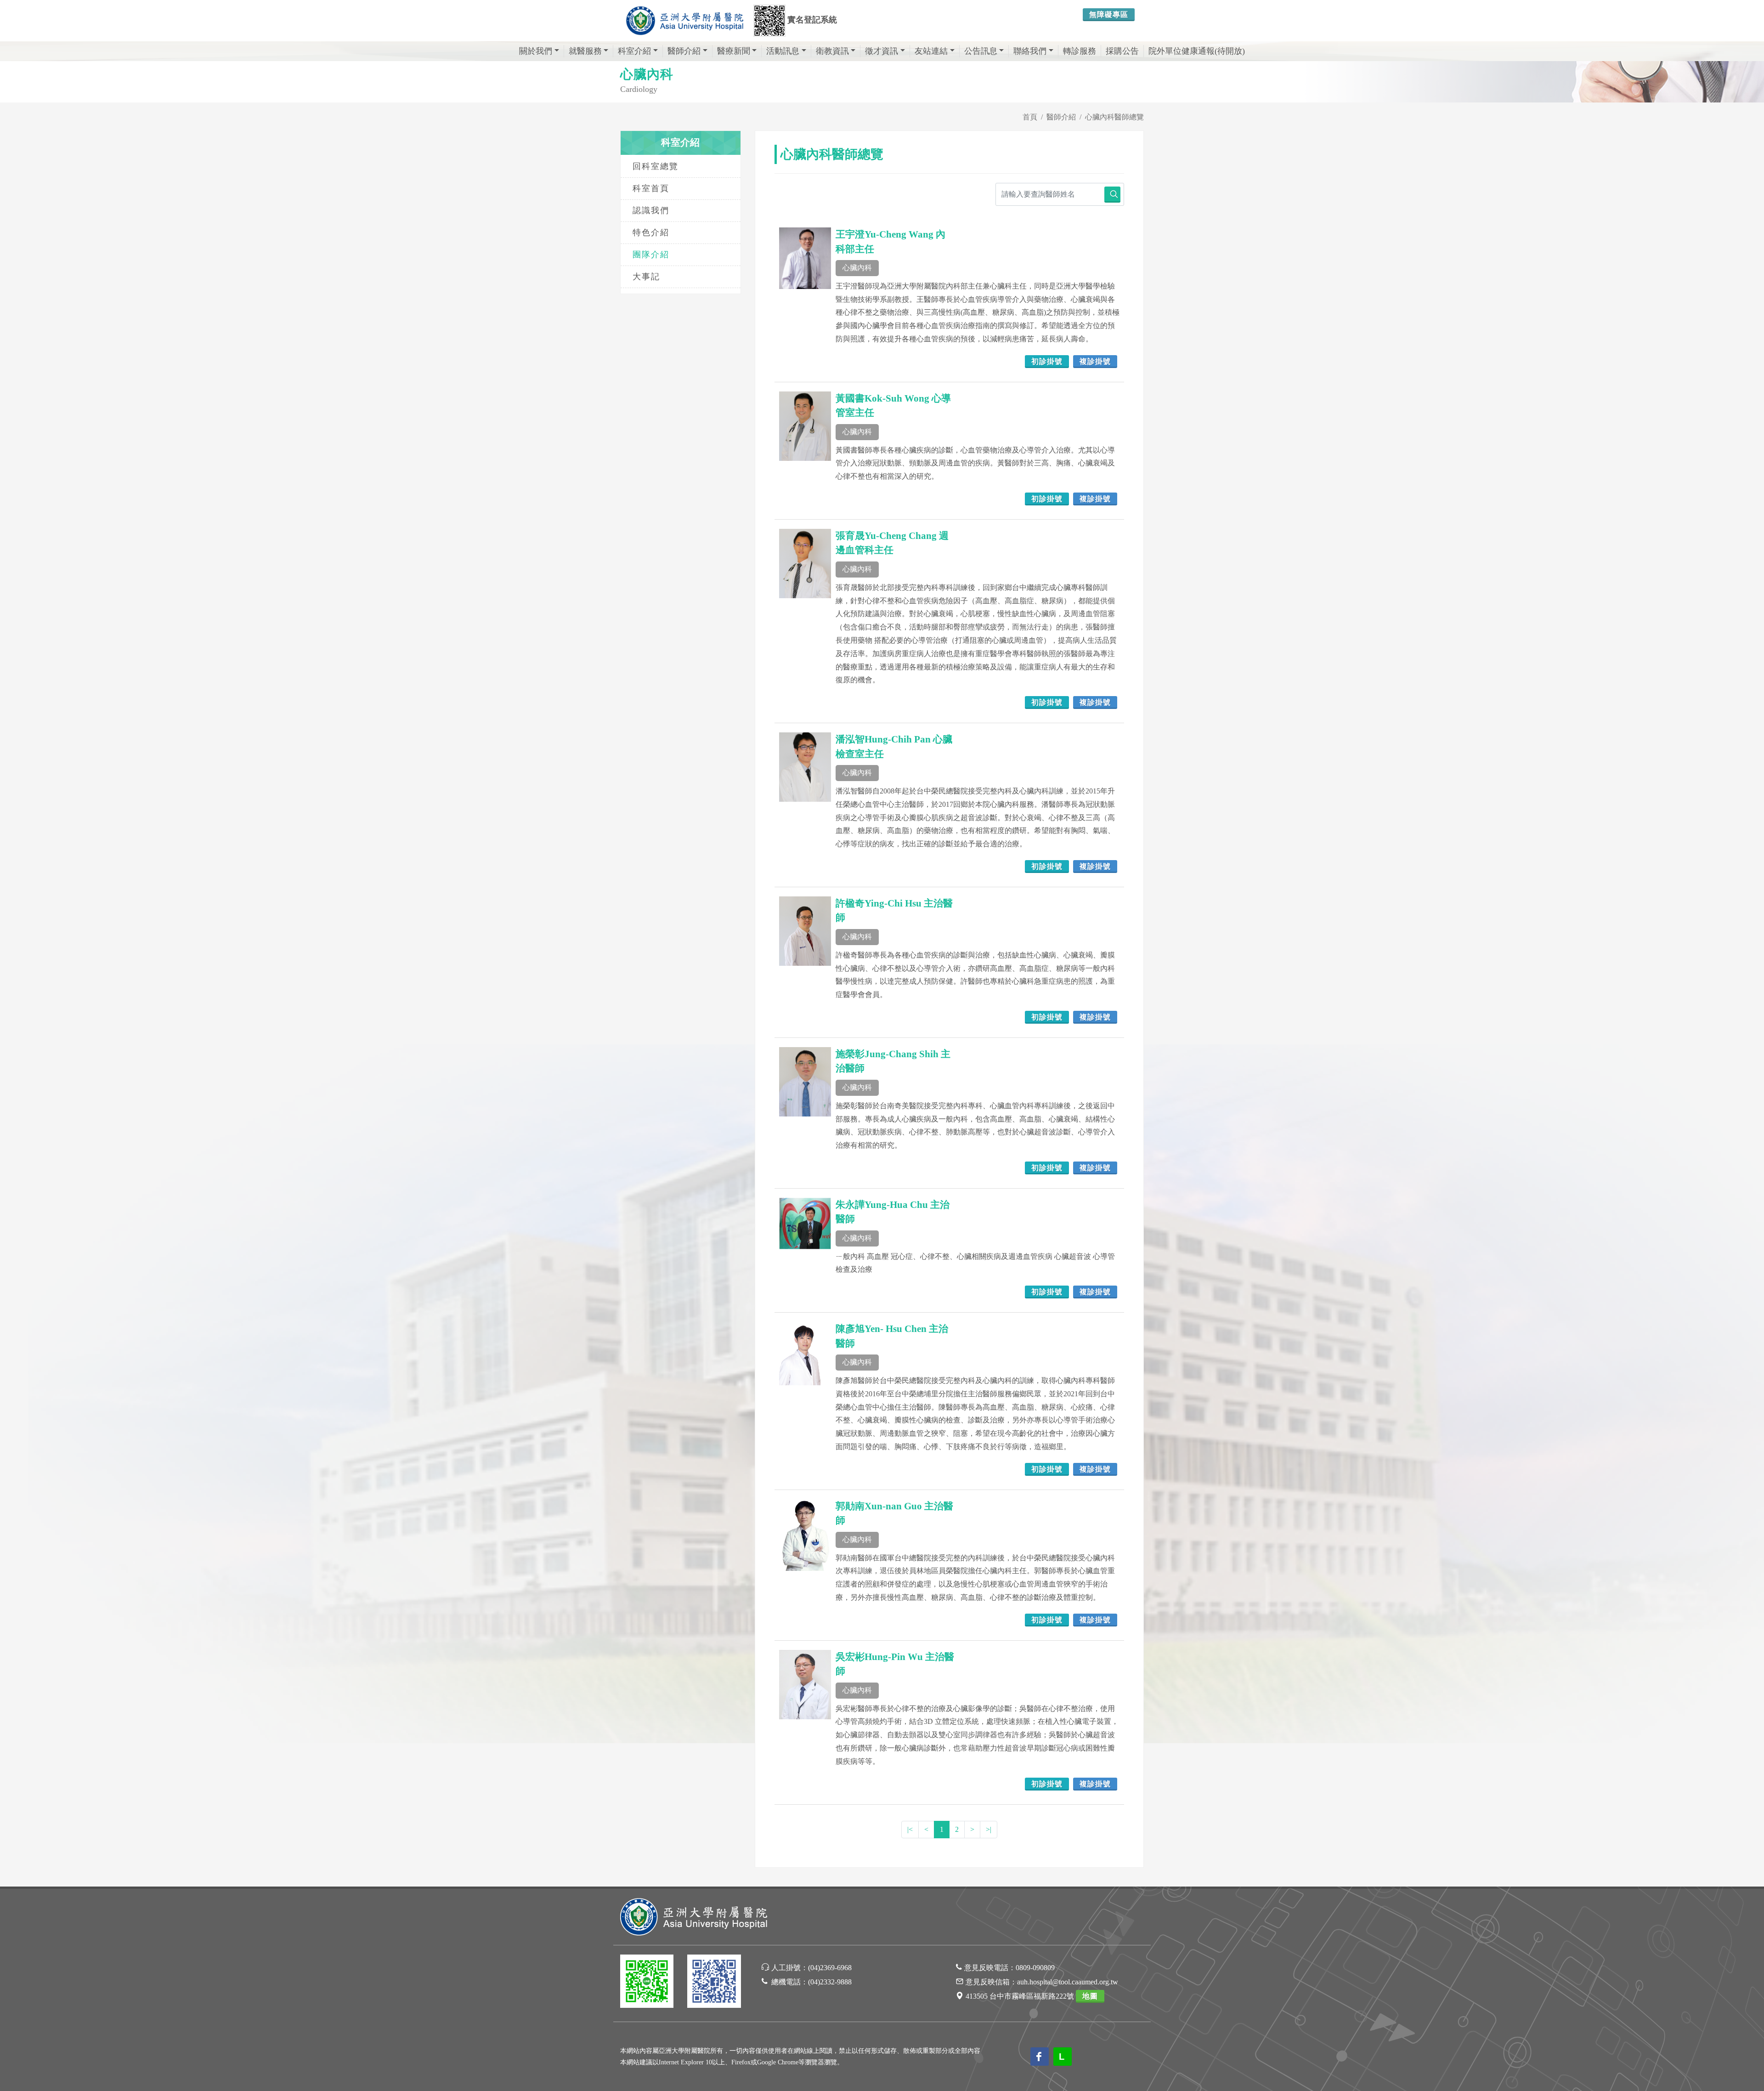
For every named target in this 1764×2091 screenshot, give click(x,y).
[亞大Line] (647, 1983)
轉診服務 (1080, 51)
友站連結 (931, 51)
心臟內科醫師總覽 (1114, 117)
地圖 (1090, 1996)
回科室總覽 (656, 166)
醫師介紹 (684, 51)
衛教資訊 (832, 51)
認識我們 (651, 210)
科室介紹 (634, 51)
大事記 (646, 277)
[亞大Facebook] (714, 1983)
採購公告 (1122, 51)
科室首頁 (651, 188)
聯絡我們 (1030, 51)
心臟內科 (857, 268)
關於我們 (536, 51)
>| (989, 1829)
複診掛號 (1095, 361)
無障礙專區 (1109, 14)
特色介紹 (651, 232)
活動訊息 (783, 51)
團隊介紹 (651, 255)
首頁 (1030, 117)
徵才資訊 (882, 51)
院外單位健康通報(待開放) (1197, 51)
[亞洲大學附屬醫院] (684, 21)
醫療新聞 (734, 51)
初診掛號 (1047, 361)
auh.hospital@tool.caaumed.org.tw (1068, 1982)
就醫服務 (585, 51)
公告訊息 (981, 51)
